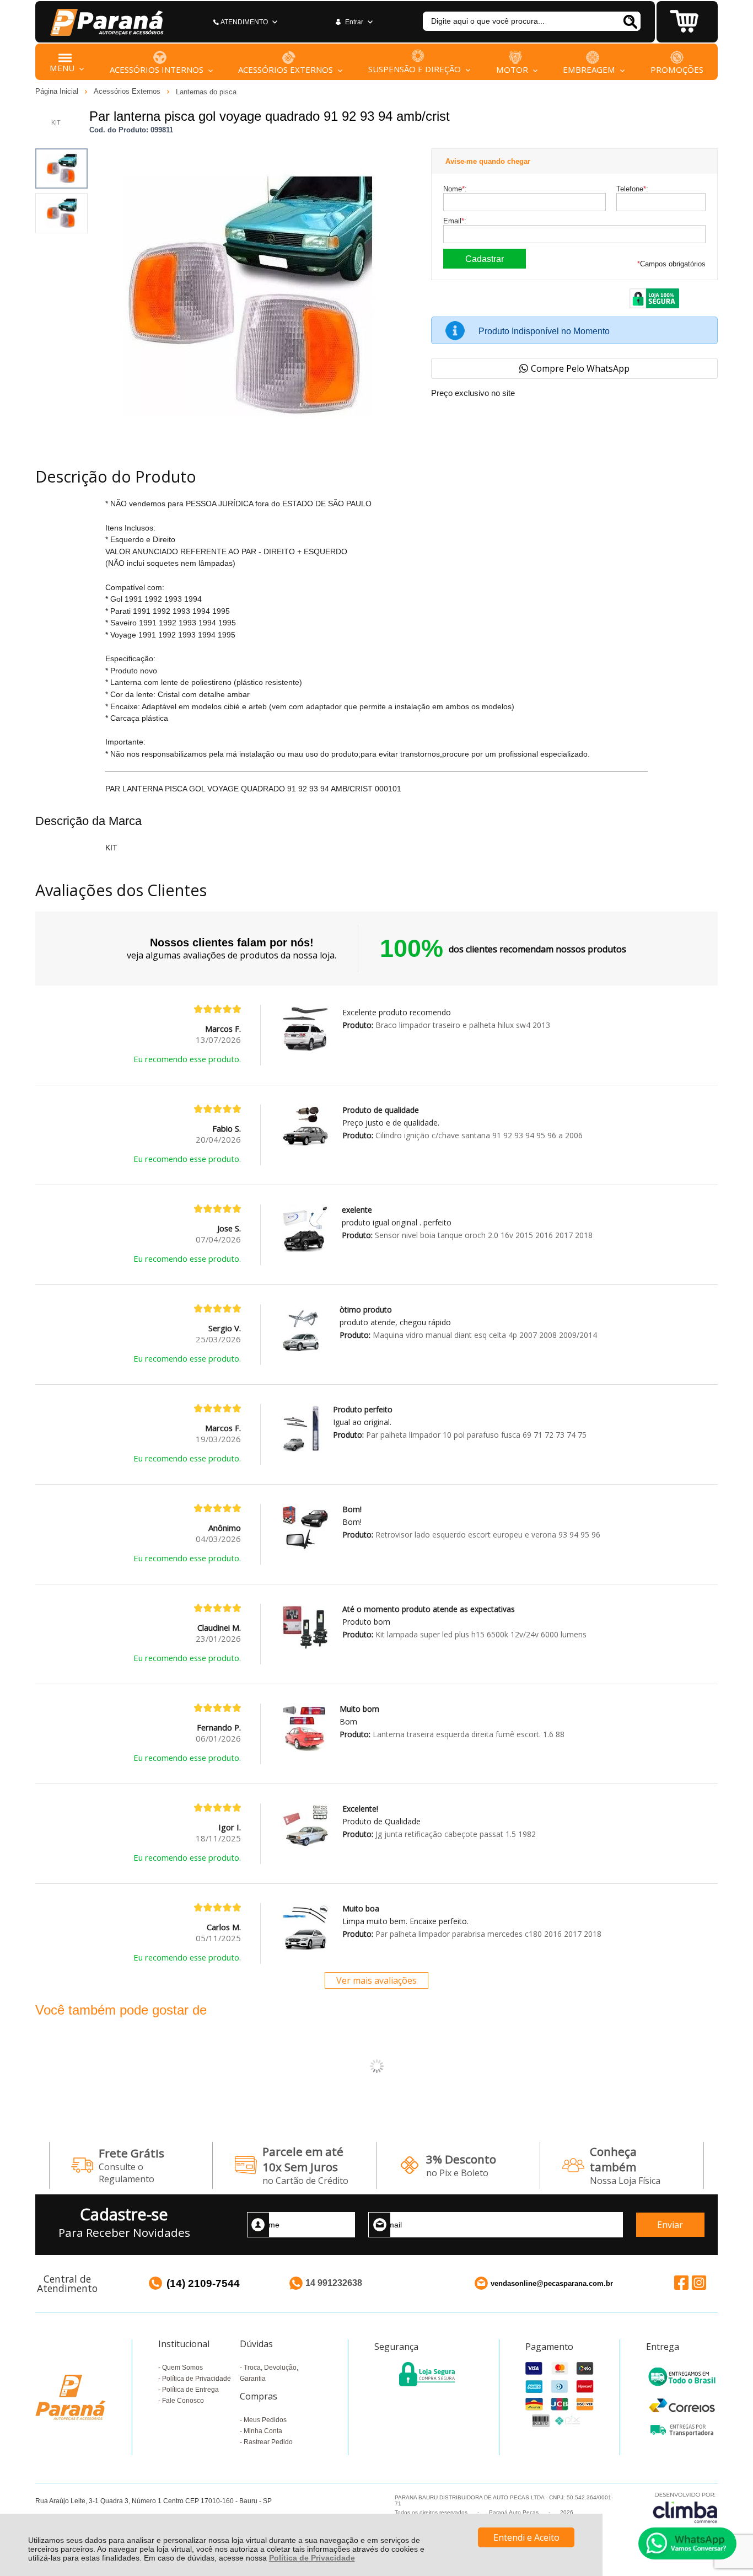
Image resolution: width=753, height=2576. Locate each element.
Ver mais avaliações (376, 1980)
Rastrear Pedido (268, 2442)
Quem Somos (182, 2368)
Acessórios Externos (128, 91)
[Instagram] (699, 2283)
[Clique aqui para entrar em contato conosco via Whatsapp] (687, 2543)
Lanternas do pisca (206, 92)
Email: (455, 221)
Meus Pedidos (265, 2420)
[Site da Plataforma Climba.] (685, 2507)
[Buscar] (630, 21)
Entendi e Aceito (526, 2537)
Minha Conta (263, 2431)
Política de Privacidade (312, 2558)
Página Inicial (58, 91)
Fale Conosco (183, 2401)
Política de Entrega (190, 2390)
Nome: (455, 189)
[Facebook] (681, 2283)
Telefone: (632, 189)
